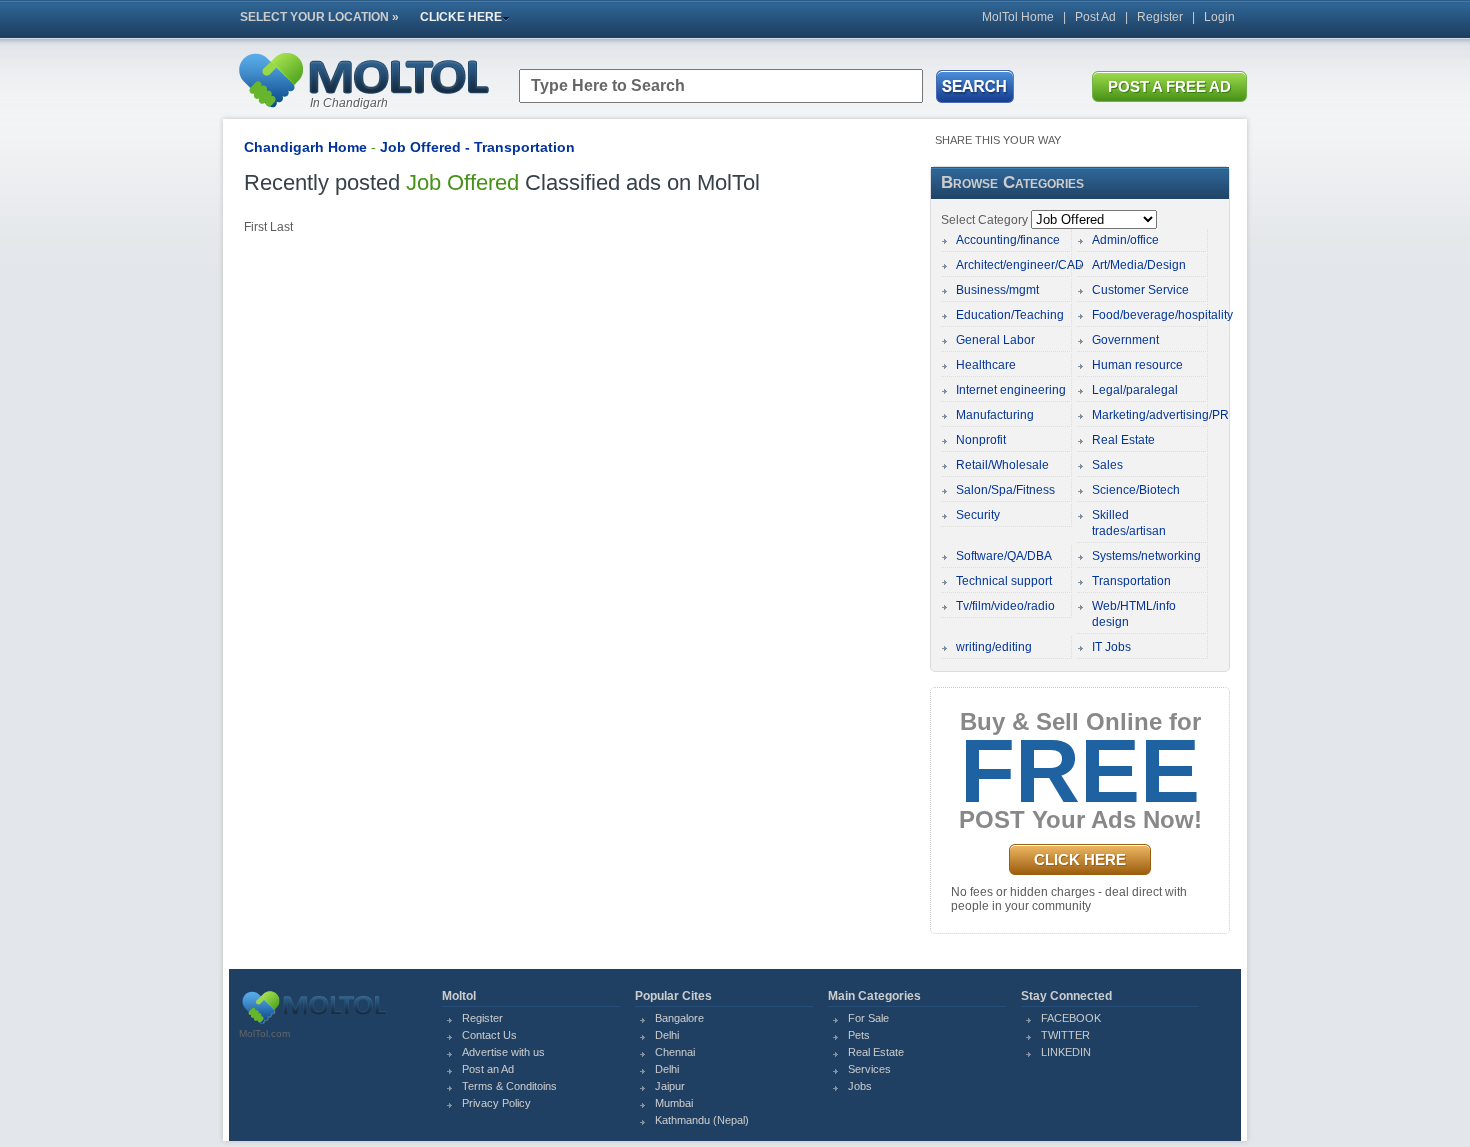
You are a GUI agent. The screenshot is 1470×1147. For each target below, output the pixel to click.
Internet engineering (1011, 390)
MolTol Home (1018, 17)
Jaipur (670, 1086)
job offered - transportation (477, 147)
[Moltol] (363, 112)
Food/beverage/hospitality (1162, 315)
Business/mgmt (997, 290)
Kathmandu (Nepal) (702, 1120)
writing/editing (994, 647)
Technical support (1004, 581)
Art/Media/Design (1139, 265)
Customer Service (1140, 290)
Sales (1107, 465)
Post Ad (1095, 17)
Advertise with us (503, 1052)
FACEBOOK (1071, 1018)
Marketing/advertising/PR (1160, 415)
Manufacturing (995, 415)
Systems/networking (1146, 556)
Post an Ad (488, 1069)
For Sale (868, 1018)
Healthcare (986, 365)
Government (1125, 340)
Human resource (1137, 365)
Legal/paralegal (1135, 390)
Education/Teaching (1010, 315)
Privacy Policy (496, 1103)
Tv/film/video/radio (1005, 606)
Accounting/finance (1008, 240)
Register (1160, 17)
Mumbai (674, 1103)
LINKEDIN (1066, 1052)
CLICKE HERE (461, 17)
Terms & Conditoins (509, 1086)
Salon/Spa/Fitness (1005, 490)
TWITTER (1065, 1035)
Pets (859, 1035)
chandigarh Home (305, 147)
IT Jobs (1111, 647)
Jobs (860, 1086)
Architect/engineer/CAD (1020, 265)
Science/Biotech (1136, 490)
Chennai (675, 1052)
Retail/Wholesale (1002, 465)
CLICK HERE (1080, 859)
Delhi (667, 1035)
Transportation (1131, 581)
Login (1219, 17)
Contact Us (489, 1035)
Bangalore (679, 1018)
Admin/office (1125, 240)
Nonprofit (981, 440)
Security (978, 515)
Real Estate (1123, 440)
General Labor (995, 340)
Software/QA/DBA (1004, 556)
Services (869, 1069)
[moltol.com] (314, 1024)
